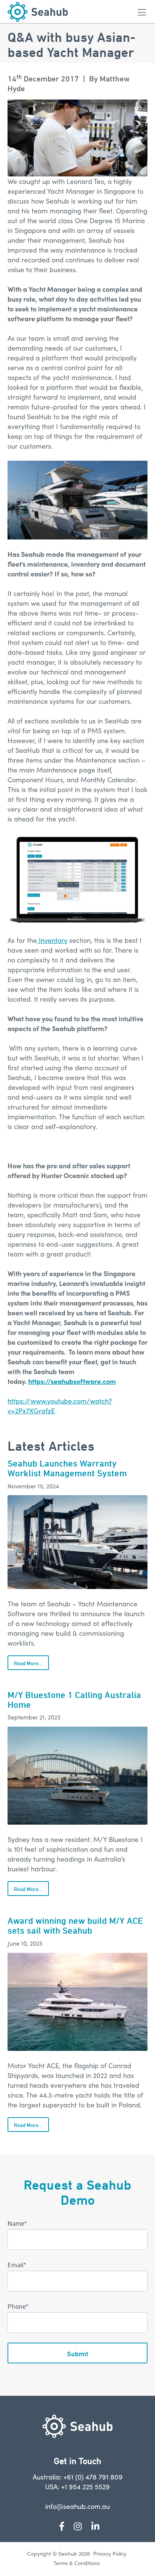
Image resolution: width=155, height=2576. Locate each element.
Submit (78, 2354)
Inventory (52, 940)
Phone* (18, 2306)
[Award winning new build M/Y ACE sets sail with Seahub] (77, 2002)
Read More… (28, 1663)
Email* (17, 2265)
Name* (17, 2223)
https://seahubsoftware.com (72, 1381)
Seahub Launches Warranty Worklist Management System (67, 1468)
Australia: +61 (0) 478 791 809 (78, 2477)
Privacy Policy (110, 2553)
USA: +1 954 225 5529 (77, 2486)
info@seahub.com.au (77, 2506)
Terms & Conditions (77, 2563)
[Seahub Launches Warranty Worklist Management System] (77, 1542)
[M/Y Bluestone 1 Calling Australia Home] (77, 1776)
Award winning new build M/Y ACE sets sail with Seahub (75, 1925)
